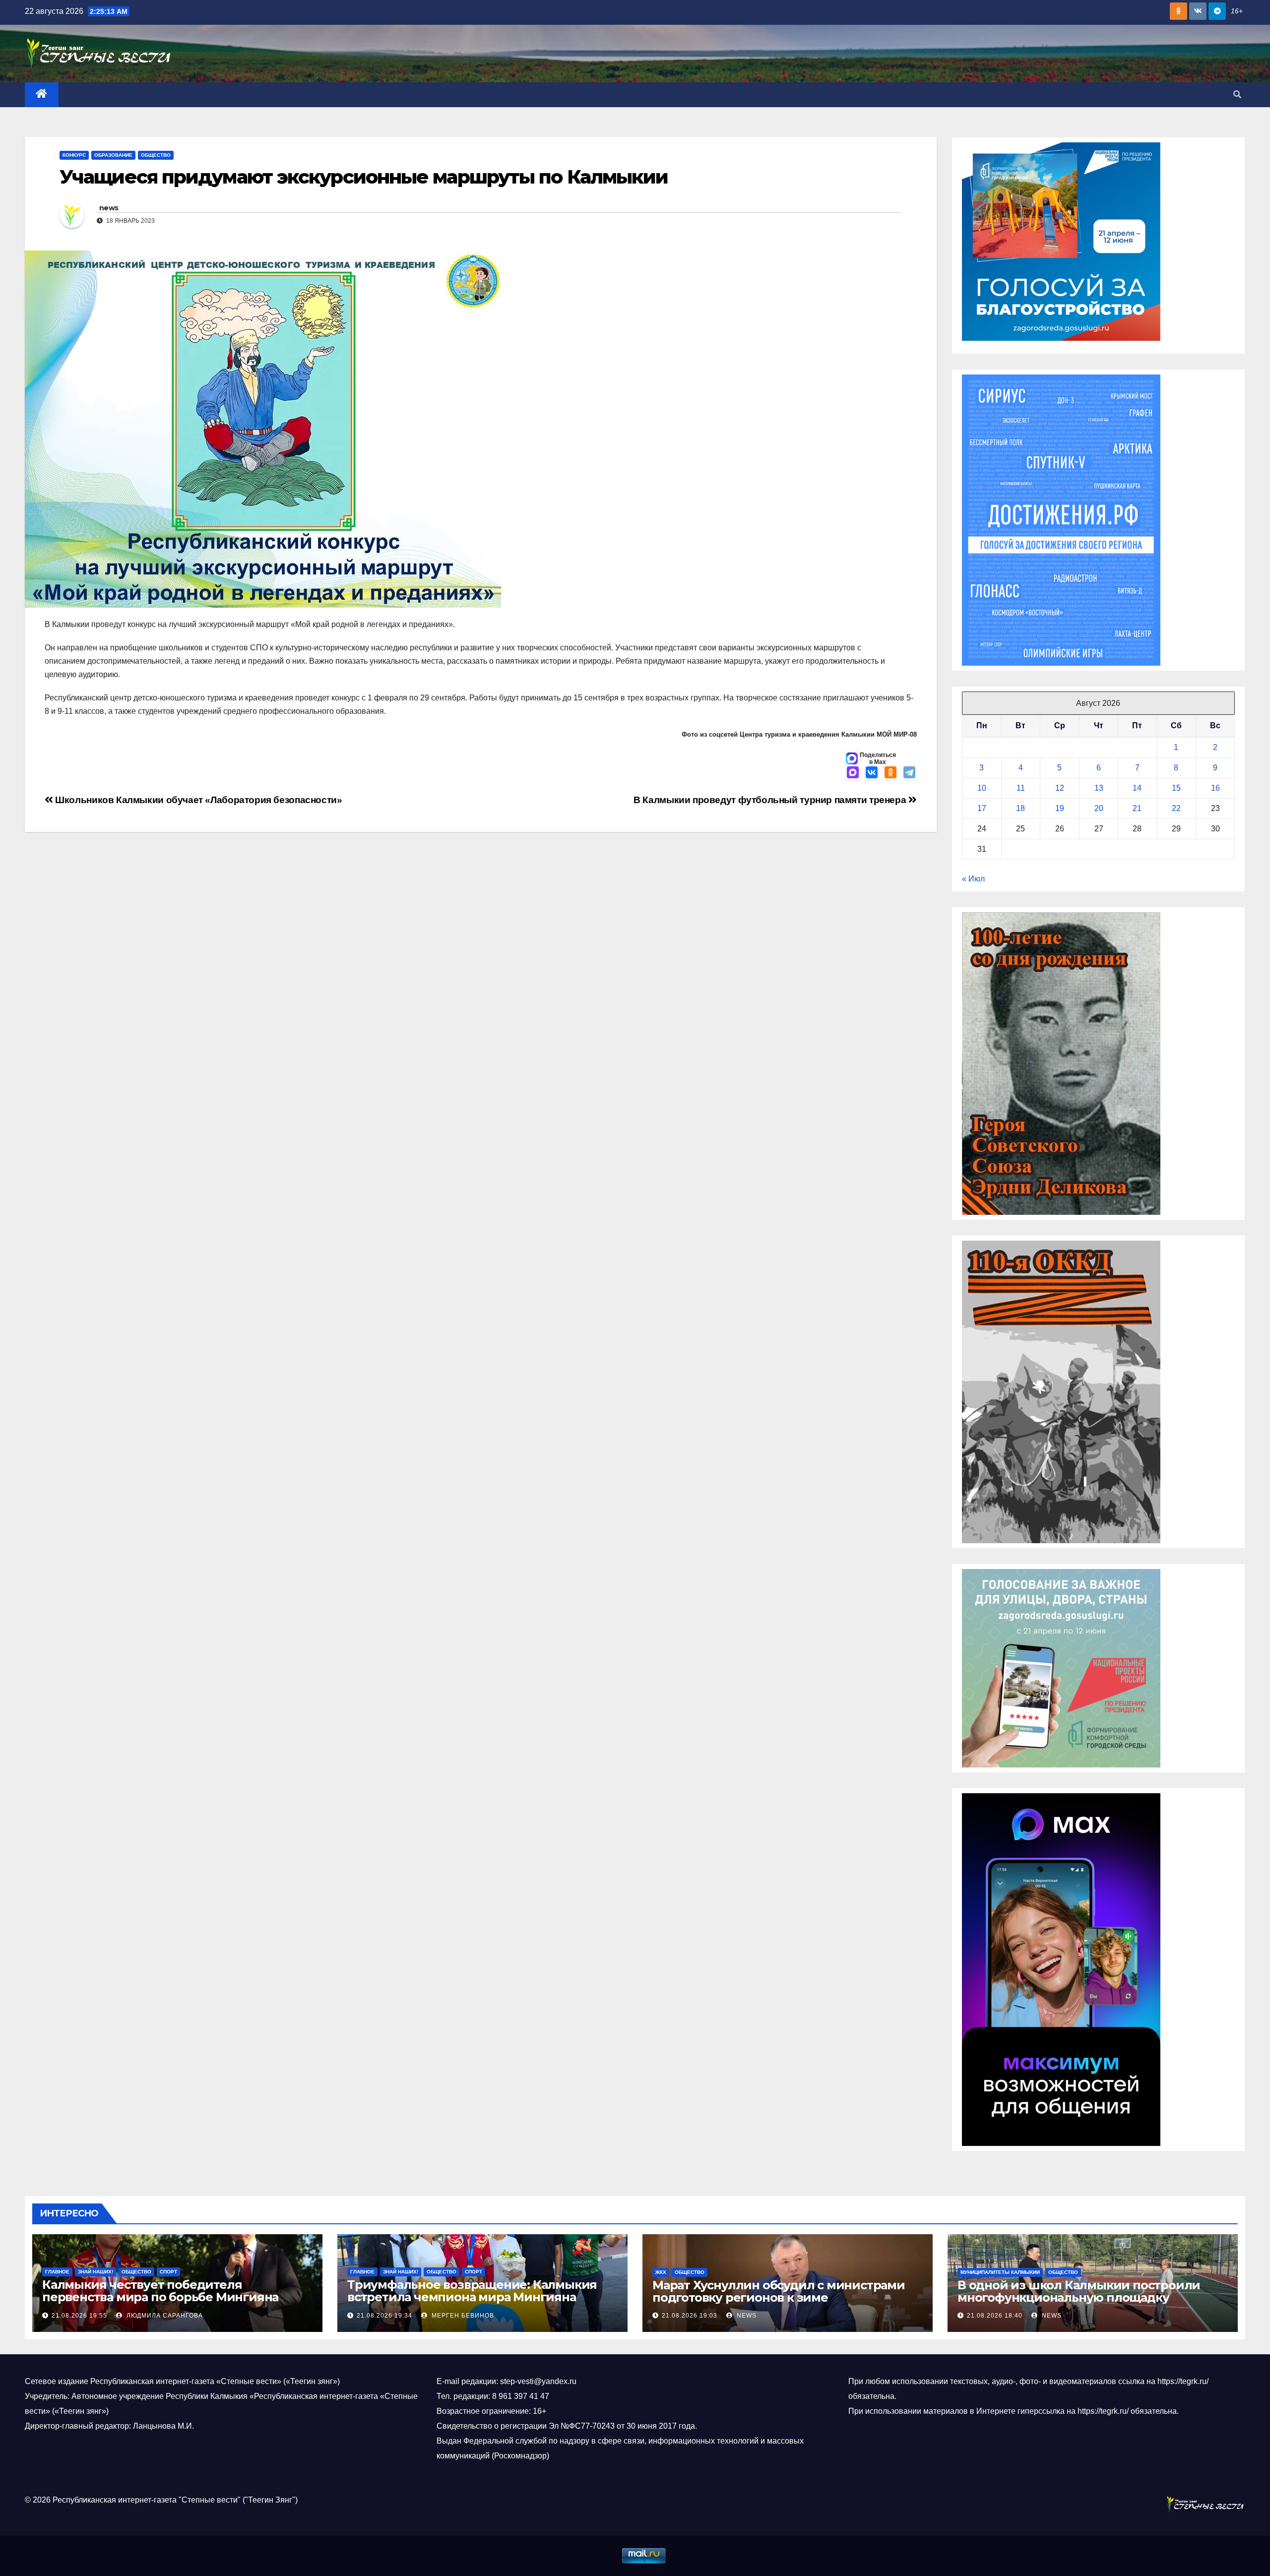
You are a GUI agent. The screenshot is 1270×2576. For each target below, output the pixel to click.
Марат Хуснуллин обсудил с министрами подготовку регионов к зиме (779, 2291)
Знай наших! (95, 2272)
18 (1020, 808)
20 (1099, 808)
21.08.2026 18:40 (995, 2316)
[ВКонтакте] (872, 773)
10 (982, 788)
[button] (1237, 94)
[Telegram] (909, 773)
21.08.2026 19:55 (79, 2316)
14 (1137, 788)
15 (1176, 788)
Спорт (168, 2272)
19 (1060, 808)
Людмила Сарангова (164, 2316)
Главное (57, 2272)
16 (1215, 788)
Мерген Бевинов (462, 2316)
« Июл (973, 879)
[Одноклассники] (890, 773)
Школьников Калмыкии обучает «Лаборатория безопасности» (198, 800)
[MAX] (853, 773)
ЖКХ (661, 2272)
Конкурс (74, 155)
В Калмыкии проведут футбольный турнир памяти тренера (771, 800)
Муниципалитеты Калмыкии (1000, 2272)
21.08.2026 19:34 (384, 2316)
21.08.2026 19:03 (690, 2316)
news (109, 208)
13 (1099, 788)
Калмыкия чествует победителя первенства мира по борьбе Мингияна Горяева (160, 2297)
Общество (156, 155)
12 (1060, 788)
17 (982, 808)
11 (1021, 788)
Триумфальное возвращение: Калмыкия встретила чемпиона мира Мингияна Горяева (472, 2297)
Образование (113, 155)
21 (1137, 808)
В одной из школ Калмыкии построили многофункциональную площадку (1079, 2291)
